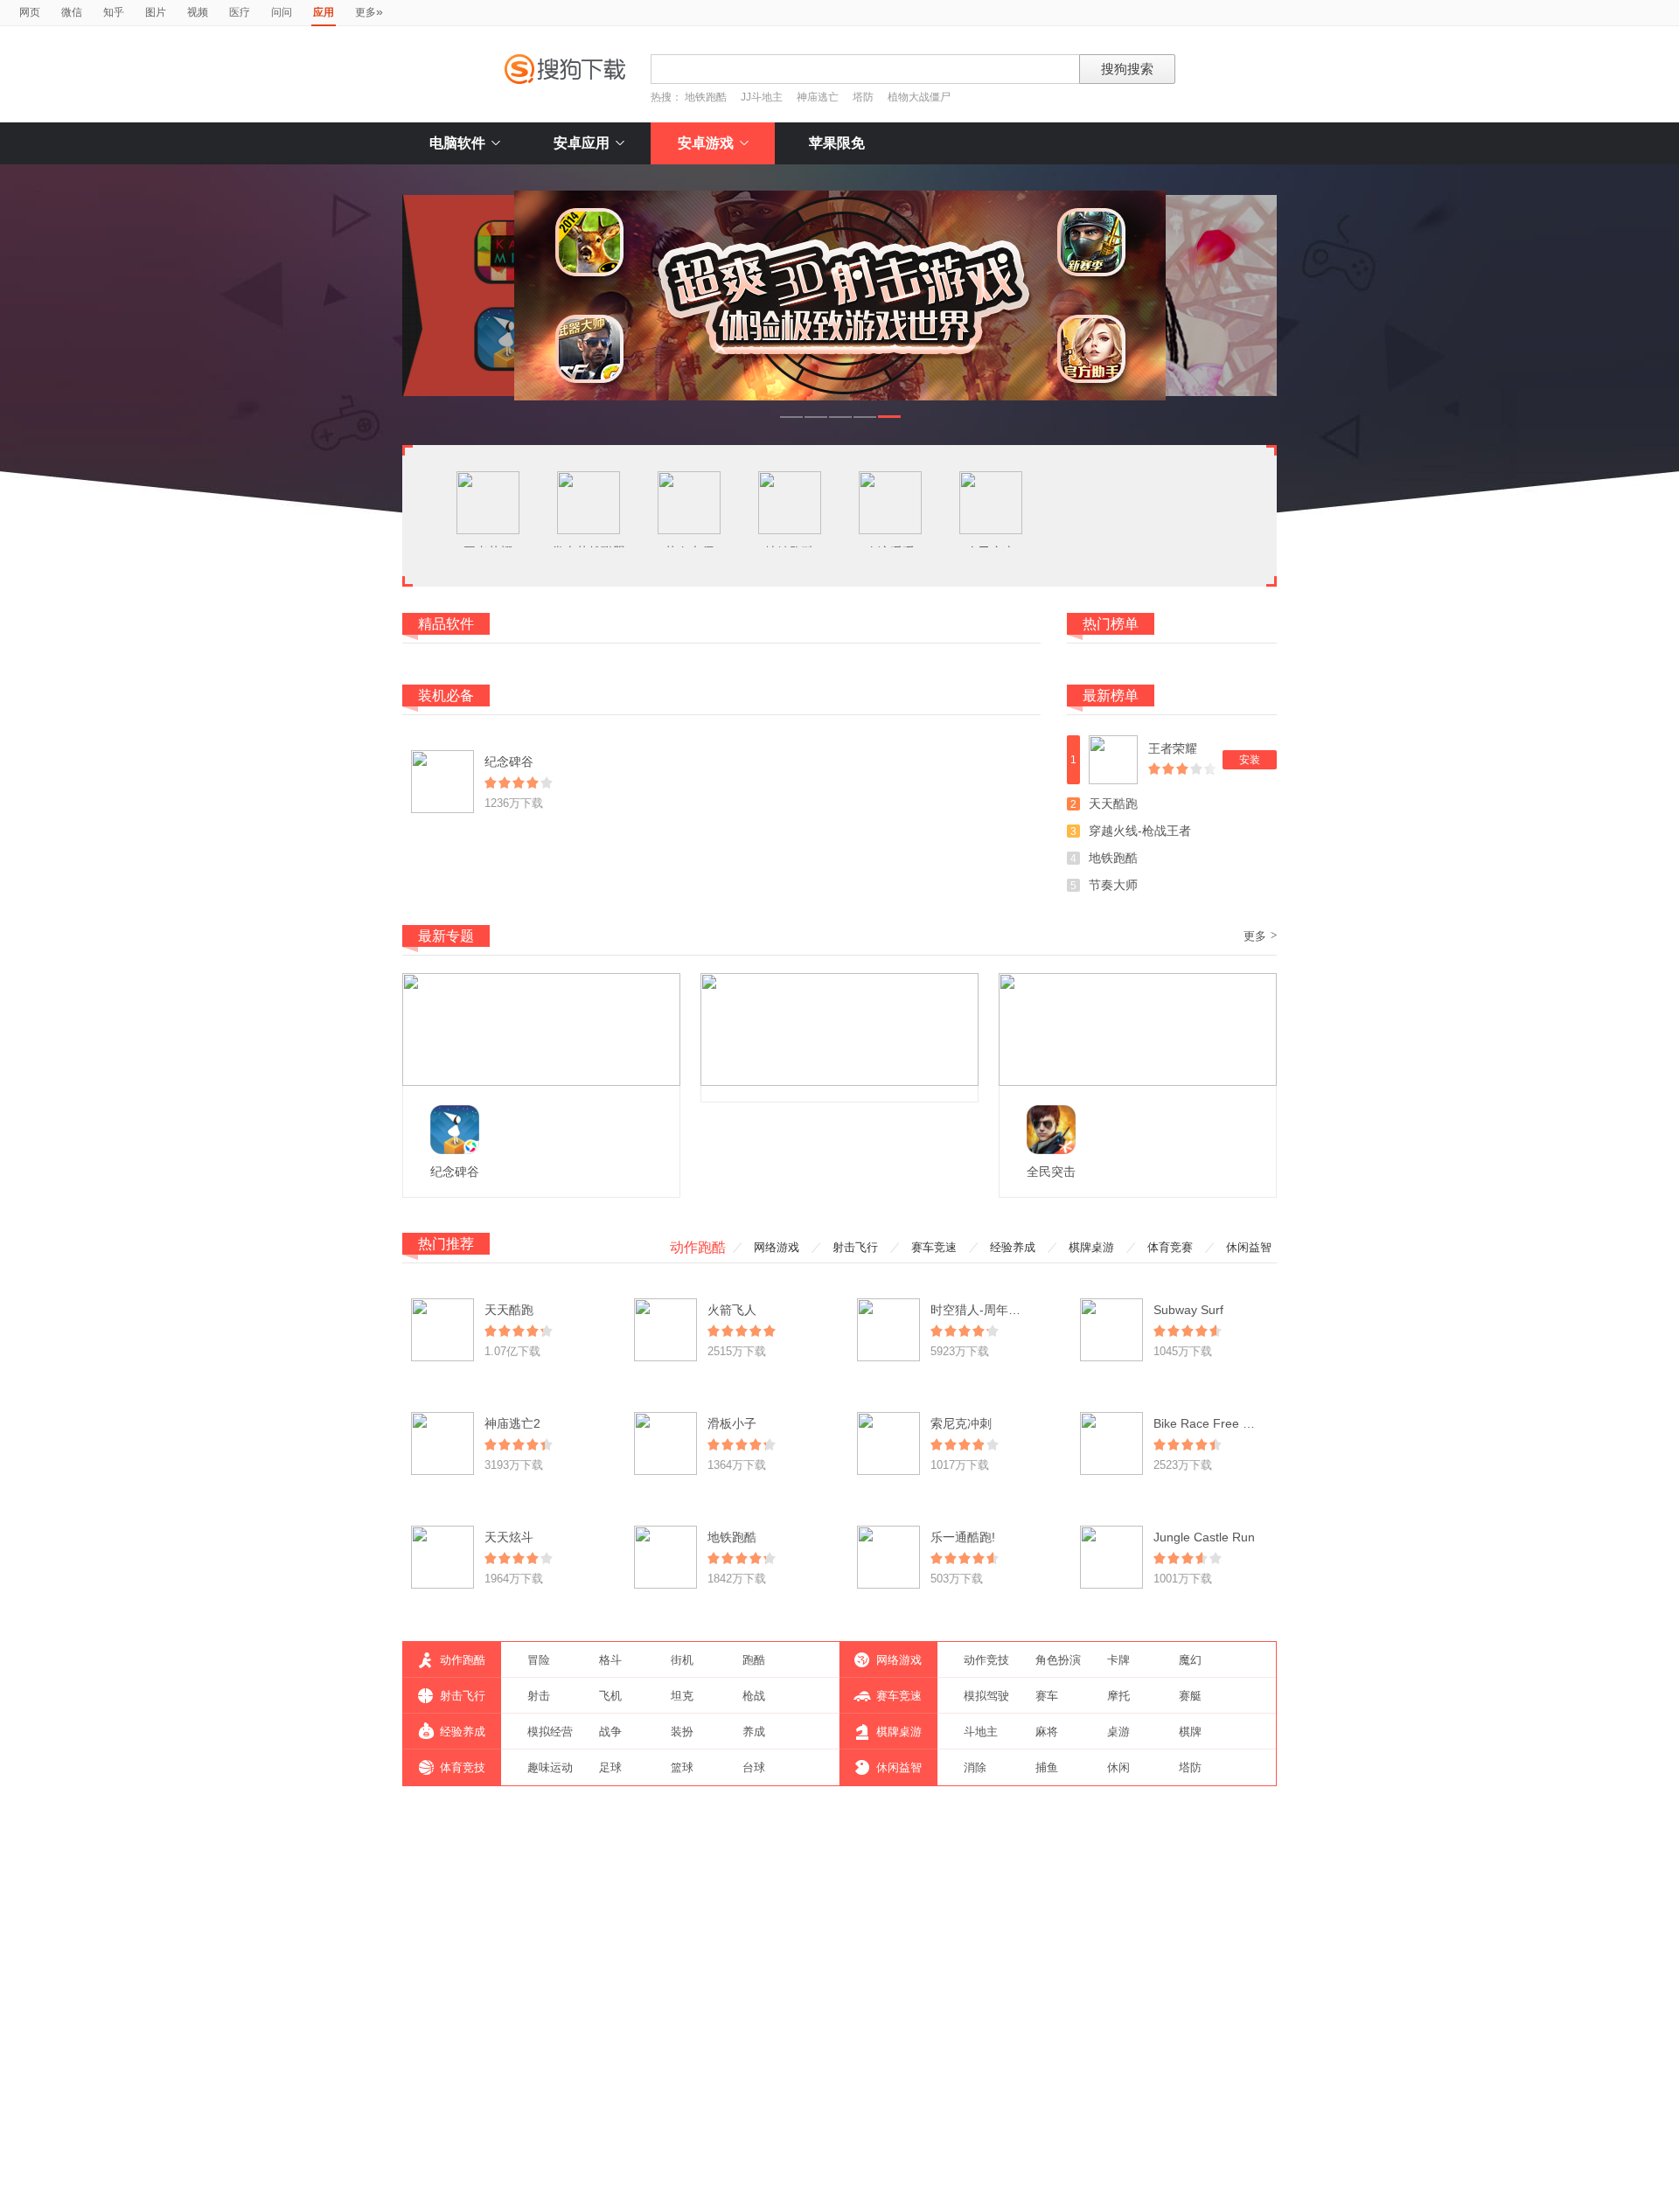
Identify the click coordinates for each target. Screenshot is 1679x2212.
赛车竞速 (934, 1247)
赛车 (1047, 1696)
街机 (682, 1660)
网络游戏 (777, 1247)
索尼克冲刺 (961, 1423)
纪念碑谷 (509, 762)
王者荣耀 (1173, 748)
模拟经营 (550, 1732)
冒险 (539, 1660)
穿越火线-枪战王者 (1140, 831)
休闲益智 (1249, 1247)
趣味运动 (550, 1767)
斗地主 (981, 1732)
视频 (198, 12)
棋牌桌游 (1091, 1247)
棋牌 (1190, 1732)
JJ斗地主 (762, 97)
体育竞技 (463, 1767)
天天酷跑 (1113, 803)
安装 (1250, 760)
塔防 (863, 97)
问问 (282, 12)
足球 (610, 1767)
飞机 (610, 1696)
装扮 (682, 1732)
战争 (610, 1732)
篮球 (682, 1767)
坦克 (682, 1696)
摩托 (1118, 1696)
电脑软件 (457, 143)
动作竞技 (986, 1660)
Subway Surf (1188, 1310)
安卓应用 (582, 143)
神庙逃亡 (818, 97)
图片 (156, 12)
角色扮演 (1058, 1660)
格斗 (610, 1660)
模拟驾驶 (986, 1696)
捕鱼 (1047, 1767)
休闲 (1118, 1767)
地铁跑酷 (706, 97)
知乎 (114, 12)
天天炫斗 (509, 1537)
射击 (539, 1696)
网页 (30, 12)
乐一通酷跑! (963, 1537)
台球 (754, 1767)
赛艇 (1190, 1696)
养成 (754, 1732)
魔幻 (1190, 1660)
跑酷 (754, 1660)
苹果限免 (837, 143)
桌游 (1118, 1732)
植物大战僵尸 (919, 97)
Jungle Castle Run (1204, 1537)
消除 (975, 1767)
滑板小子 (732, 1423)
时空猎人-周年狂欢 (982, 1310)
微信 (72, 12)
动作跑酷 (698, 1247)
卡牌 (1118, 1660)
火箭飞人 (732, 1310)
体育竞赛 (1170, 1247)
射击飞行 (855, 1247)
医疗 (240, 12)
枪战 (754, 1696)
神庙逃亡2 (512, 1423)
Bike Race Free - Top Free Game (1246, 1423)
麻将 (1047, 1732)
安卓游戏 (706, 143)
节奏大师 (1113, 885)
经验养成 (1013, 1247)
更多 (369, 11)
